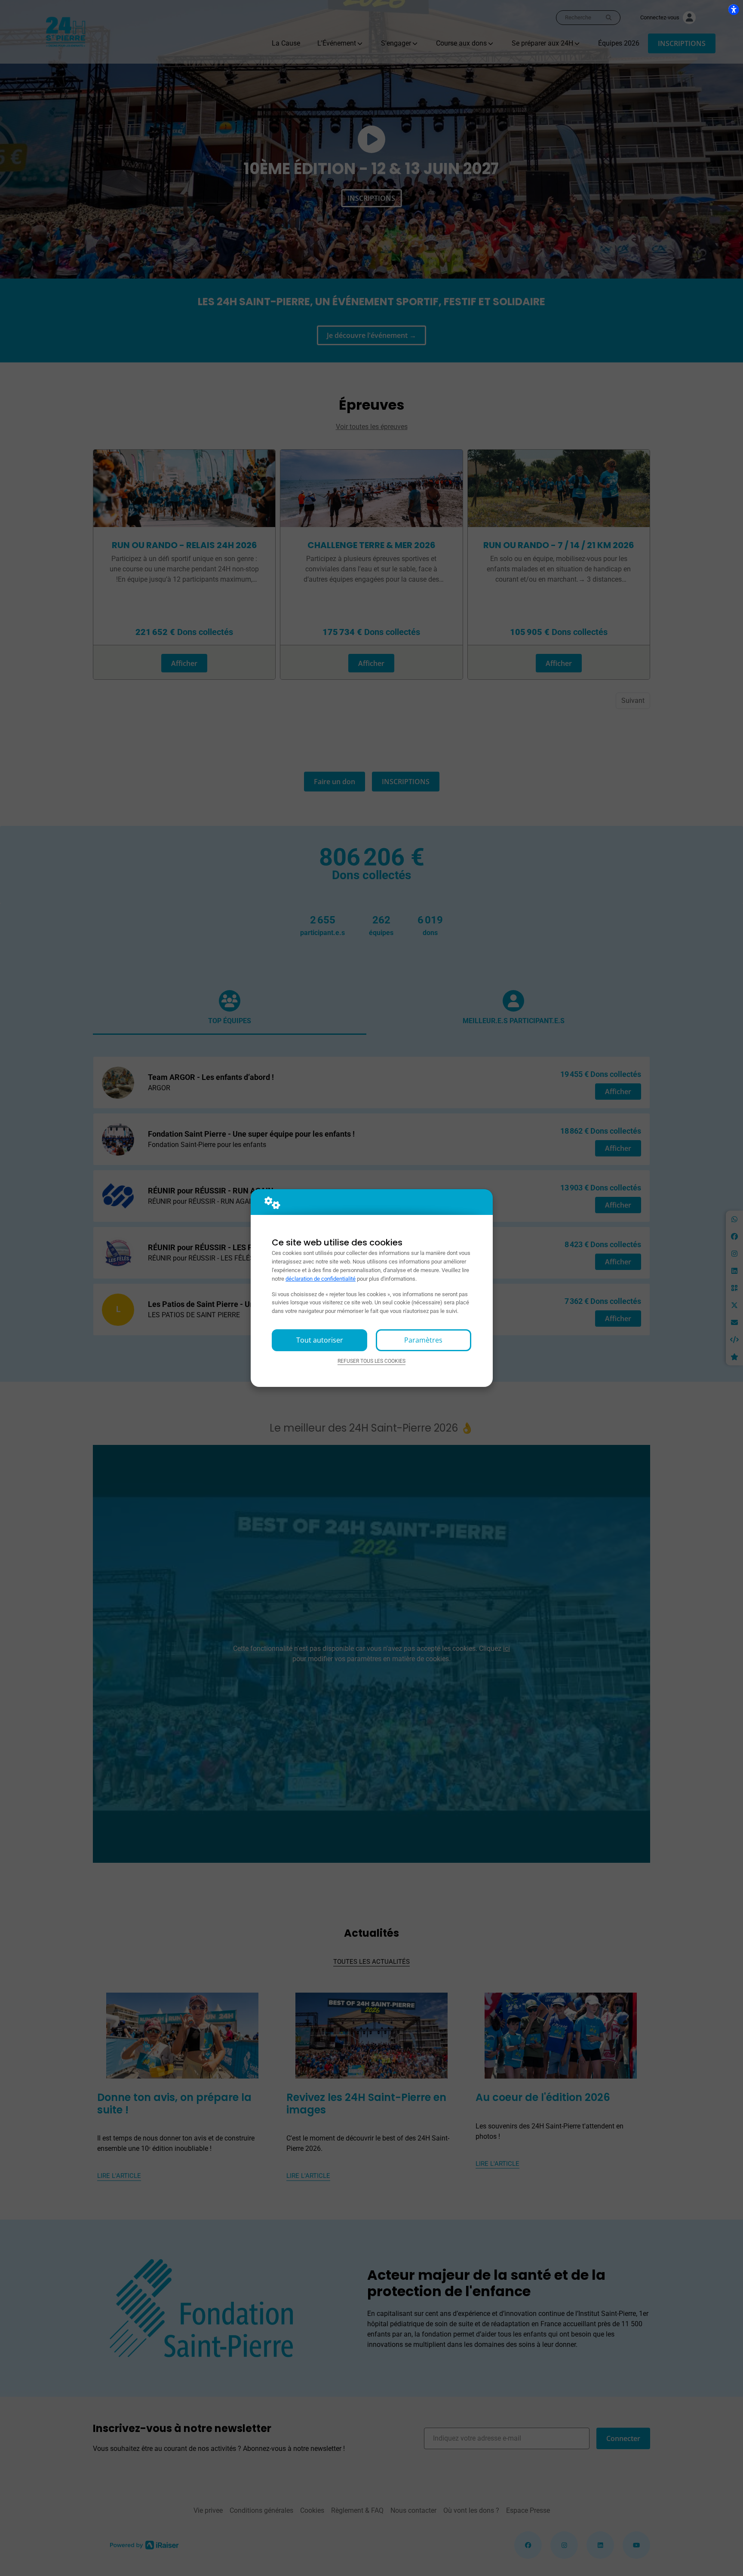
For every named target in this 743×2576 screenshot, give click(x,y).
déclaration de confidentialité (321, 1279)
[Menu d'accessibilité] (734, 9)
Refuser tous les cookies (371, 1361)
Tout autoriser (320, 1340)
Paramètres (423, 1340)
